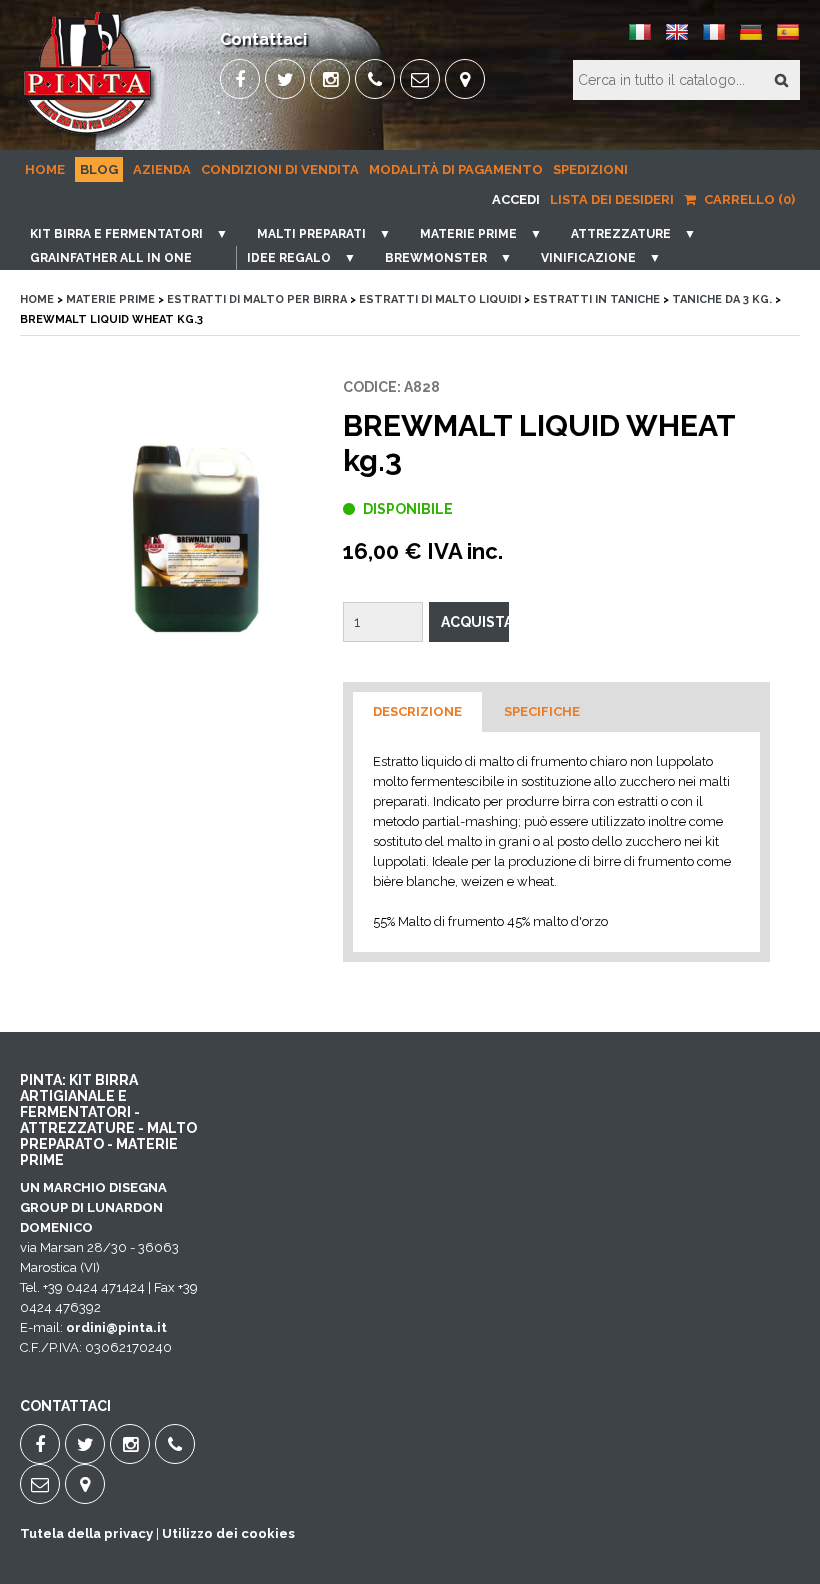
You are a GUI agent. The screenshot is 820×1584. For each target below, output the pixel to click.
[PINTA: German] (751, 39)
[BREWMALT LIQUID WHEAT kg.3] (190, 540)
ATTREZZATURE (621, 234)
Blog (99, 169)
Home (45, 169)
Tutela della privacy (86, 1533)
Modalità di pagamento (456, 169)
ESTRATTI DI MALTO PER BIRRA (257, 299)
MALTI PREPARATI (311, 234)
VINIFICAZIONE (588, 258)
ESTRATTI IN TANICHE (596, 299)
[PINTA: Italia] (640, 39)
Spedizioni (590, 169)
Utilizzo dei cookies (228, 1533)
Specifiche (542, 711)
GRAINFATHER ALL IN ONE (111, 258)
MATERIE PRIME (468, 234)
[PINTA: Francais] (714, 39)
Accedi (516, 199)
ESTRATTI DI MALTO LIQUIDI (440, 299)
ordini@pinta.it (116, 1327)
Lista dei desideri (612, 199)
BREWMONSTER (436, 258)
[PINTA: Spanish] (788, 39)
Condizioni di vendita (280, 169)
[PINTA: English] (677, 39)
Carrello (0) (748, 199)
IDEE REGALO (289, 258)
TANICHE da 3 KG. (722, 299)
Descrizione (417, 711)
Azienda (162, 169)
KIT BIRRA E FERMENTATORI (116, 234)
